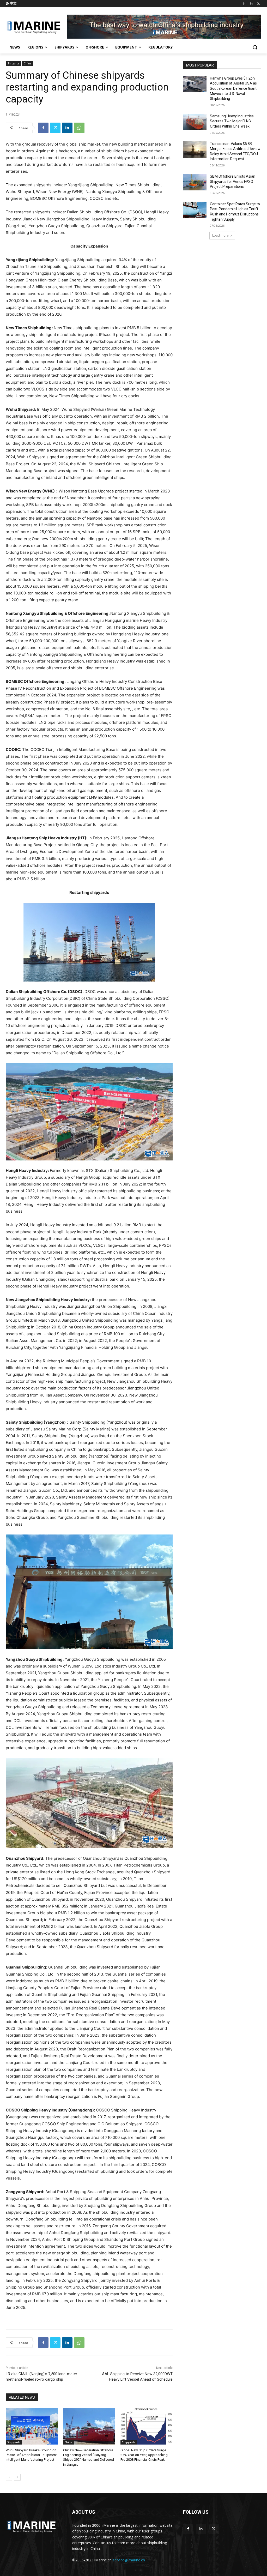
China (28, 63)
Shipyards (13, 63)
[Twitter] (258, 4)
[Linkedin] (251, 4)
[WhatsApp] (79, 128)
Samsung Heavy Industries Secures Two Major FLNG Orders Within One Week (232, 121)
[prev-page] (9, 2477)
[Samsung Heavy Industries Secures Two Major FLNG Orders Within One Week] (195, 122)
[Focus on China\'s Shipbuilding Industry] (36, 27)
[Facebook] (244, 4)
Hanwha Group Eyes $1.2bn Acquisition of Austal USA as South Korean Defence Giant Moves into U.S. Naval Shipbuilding (233, 88)
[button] (255, 47)
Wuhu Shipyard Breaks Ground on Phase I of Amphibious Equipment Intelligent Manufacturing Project (31, 2455)
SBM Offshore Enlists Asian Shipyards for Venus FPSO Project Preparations (233, 181)
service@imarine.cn (129, 2560)
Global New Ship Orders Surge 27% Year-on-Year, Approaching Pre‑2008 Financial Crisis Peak (144, 2455)
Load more (220, 235)
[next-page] (17, 2477)
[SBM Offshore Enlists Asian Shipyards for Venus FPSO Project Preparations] (195, 182)
